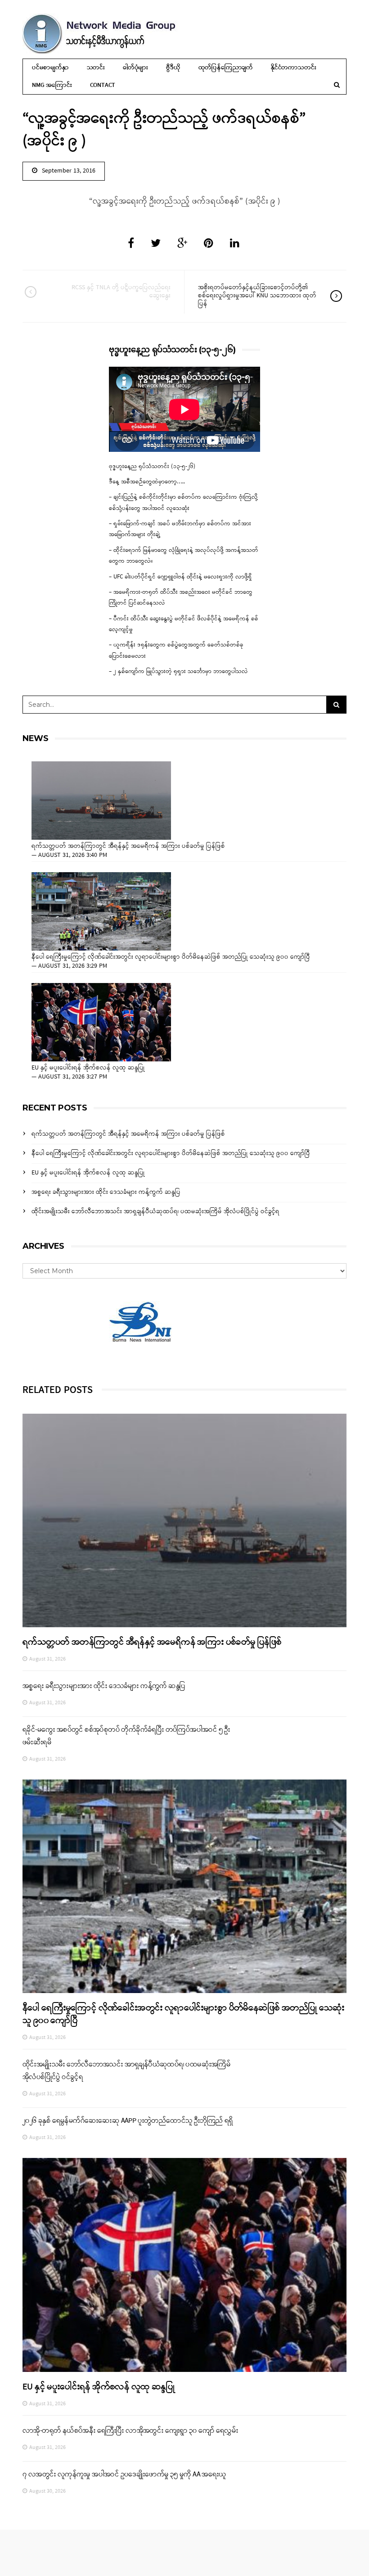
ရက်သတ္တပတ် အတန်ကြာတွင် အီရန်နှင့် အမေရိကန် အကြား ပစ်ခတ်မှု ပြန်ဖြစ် (128, 847)
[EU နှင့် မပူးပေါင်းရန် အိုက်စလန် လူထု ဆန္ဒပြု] (101, 1022)
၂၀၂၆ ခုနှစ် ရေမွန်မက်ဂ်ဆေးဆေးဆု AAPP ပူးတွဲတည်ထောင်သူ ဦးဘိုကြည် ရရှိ (128, 2121)
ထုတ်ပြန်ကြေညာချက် (226, 68)
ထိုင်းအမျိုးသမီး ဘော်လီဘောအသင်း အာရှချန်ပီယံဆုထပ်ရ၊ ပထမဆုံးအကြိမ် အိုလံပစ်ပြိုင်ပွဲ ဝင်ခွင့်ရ (155, 1212)
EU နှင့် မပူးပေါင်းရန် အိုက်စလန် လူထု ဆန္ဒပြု (88, 1068)
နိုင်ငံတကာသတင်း (293, 68)
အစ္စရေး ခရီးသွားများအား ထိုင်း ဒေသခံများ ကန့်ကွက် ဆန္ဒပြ (106, 1192)
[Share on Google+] (182, 244)
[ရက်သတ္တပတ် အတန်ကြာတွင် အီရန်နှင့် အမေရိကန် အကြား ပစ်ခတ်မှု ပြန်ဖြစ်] (101, 801)
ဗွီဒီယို (173, 68)
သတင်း (96, 68)
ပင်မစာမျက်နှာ (50, 68)
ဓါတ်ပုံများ (135, 68)
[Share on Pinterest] (209, 244)
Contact (103, 85)
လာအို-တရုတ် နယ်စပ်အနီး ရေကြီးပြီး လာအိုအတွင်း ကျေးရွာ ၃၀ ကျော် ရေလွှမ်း (130, 2431)
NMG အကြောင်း (52, 85)
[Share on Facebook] (131, 244)
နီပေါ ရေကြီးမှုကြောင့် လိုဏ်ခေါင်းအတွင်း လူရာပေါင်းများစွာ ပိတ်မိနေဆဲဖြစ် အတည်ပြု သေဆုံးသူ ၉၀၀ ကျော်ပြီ (171, 957)
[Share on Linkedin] (235, 244)
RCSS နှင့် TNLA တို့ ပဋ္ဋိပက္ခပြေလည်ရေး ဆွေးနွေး (121, 292)
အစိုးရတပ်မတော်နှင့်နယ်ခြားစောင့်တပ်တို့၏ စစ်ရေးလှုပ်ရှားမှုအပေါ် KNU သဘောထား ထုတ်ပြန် (257, 296)
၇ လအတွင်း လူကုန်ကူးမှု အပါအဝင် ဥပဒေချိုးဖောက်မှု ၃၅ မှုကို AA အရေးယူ (124, 2475)
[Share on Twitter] (156, 244)
